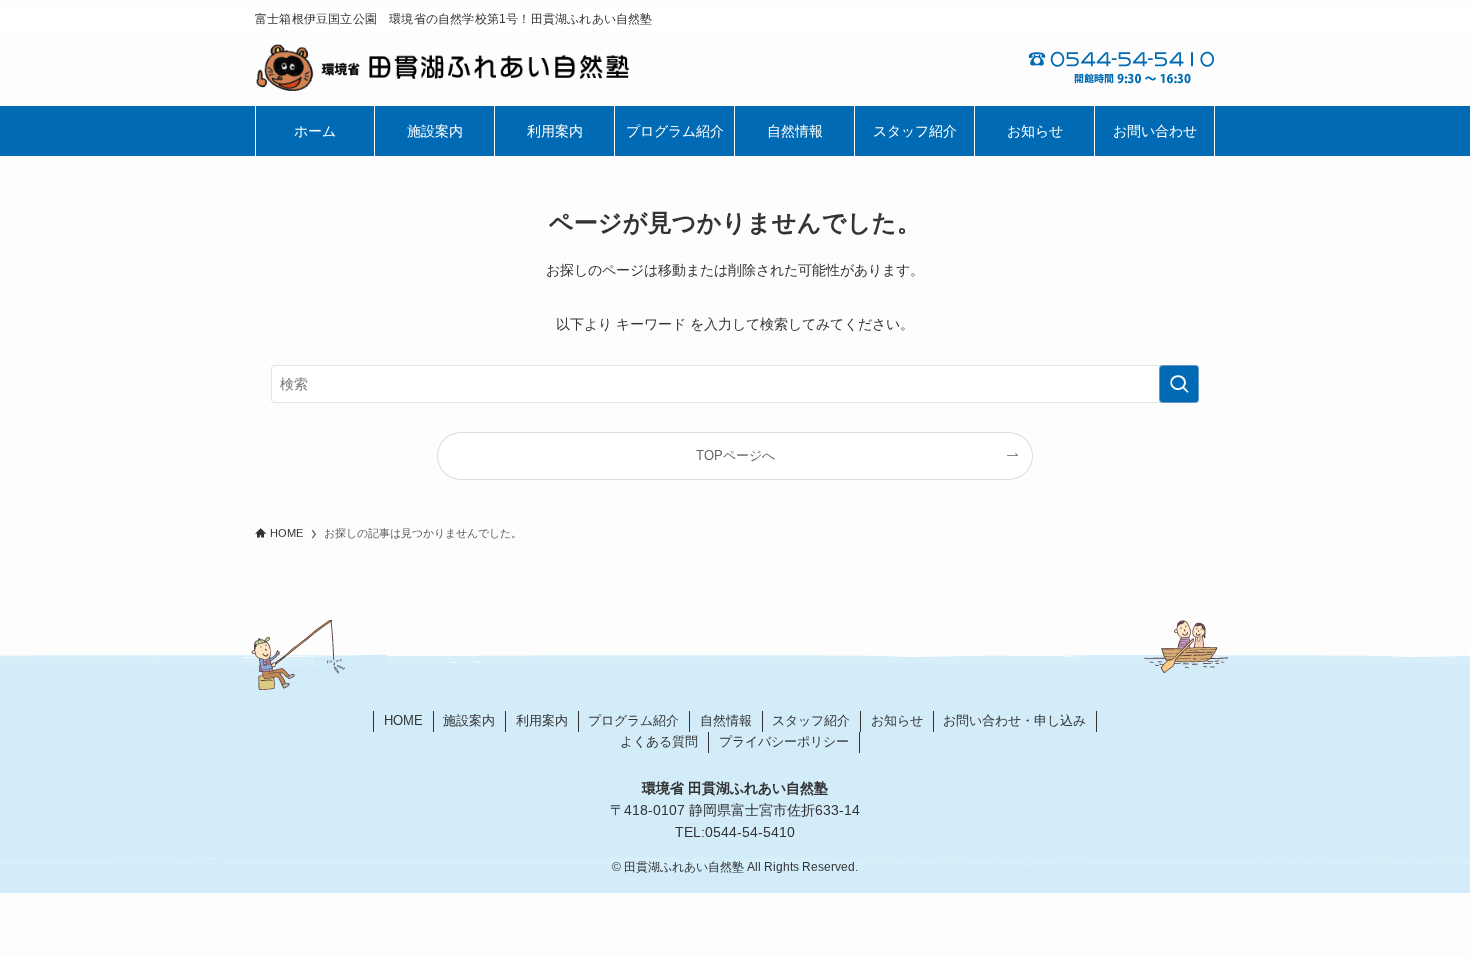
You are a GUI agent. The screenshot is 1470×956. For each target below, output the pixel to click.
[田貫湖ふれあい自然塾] (495, 68)
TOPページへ (735, 456)
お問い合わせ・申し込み (1014, 720)
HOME (403, 720)
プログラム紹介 (633, 720)
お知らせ (897, 720)
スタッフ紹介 (811, 720)
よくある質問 (659, 741)
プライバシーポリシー (784, 741)
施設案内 (469, 720)
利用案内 (542, 720)
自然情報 (726, 720)
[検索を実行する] (1179, 384)
